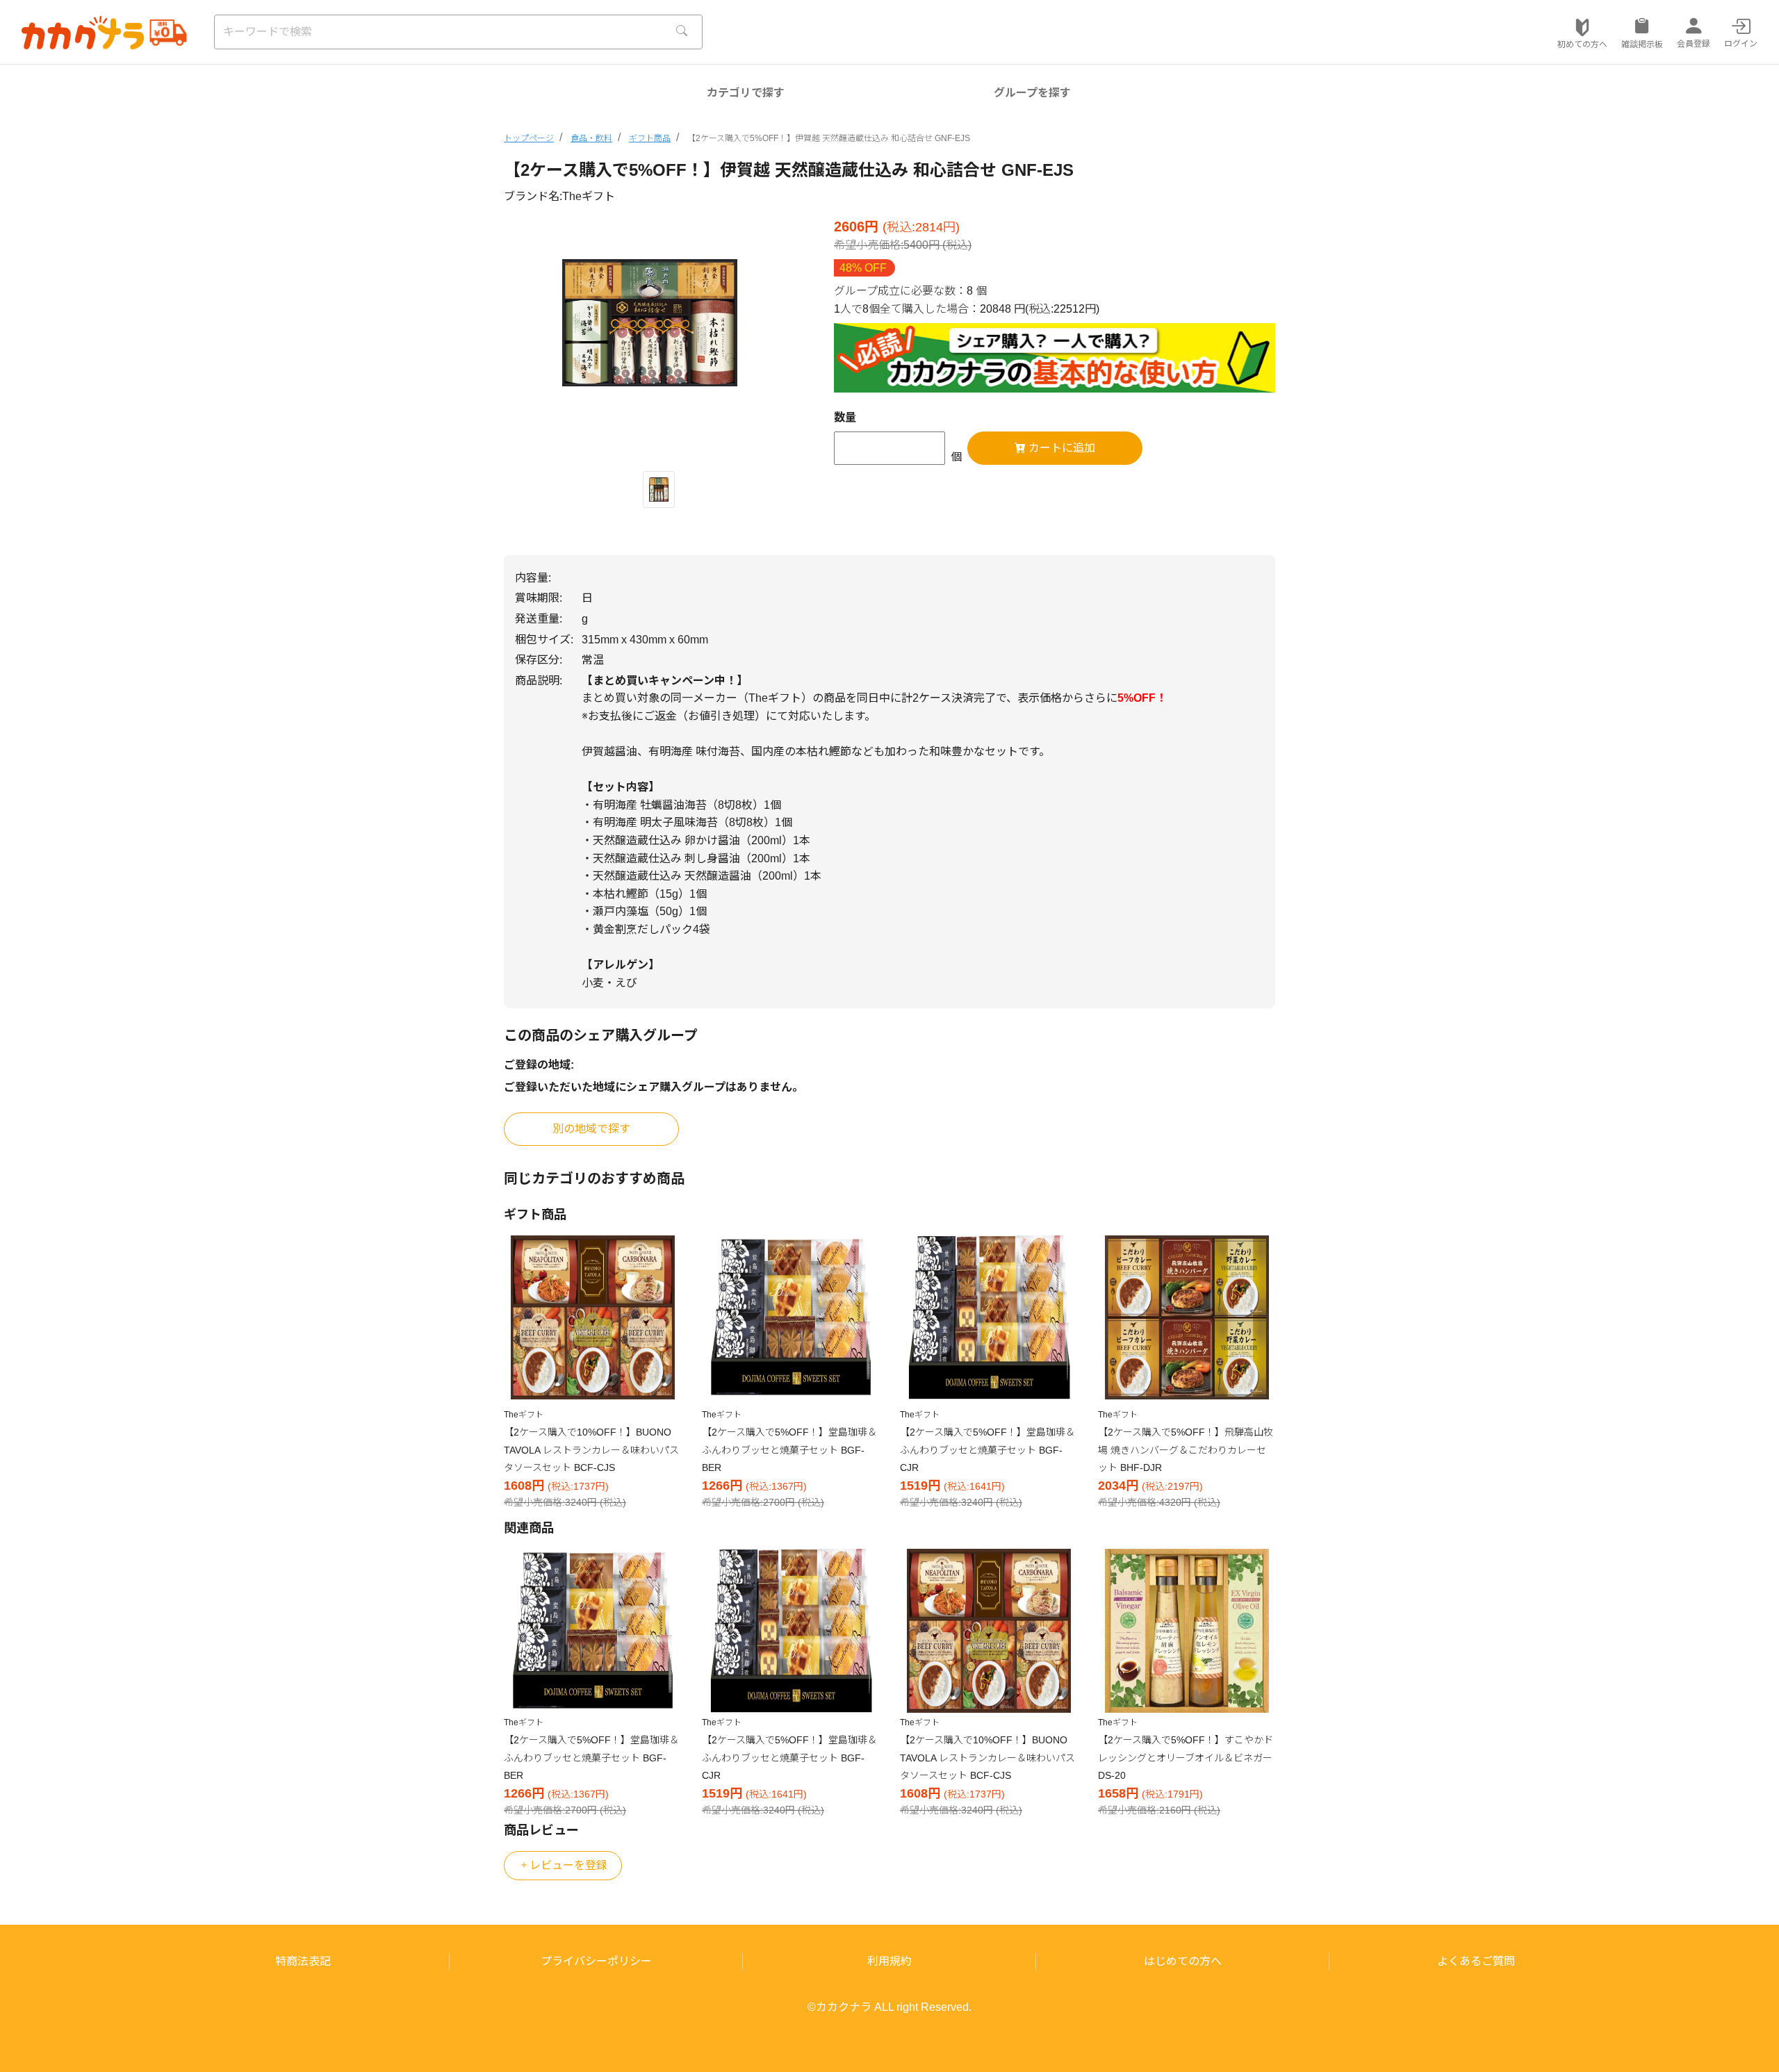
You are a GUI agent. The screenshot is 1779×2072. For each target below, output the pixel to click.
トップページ (529, 138)
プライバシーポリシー (596, 1961)
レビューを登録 (568, 1865)
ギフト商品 (650, 138)
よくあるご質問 (1476, 1961)
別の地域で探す (591, 1129)
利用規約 (889, 1961)
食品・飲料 (591, 138)
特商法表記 (303, 1961)
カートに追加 (1060, 448)
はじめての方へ (1183, 1961)
